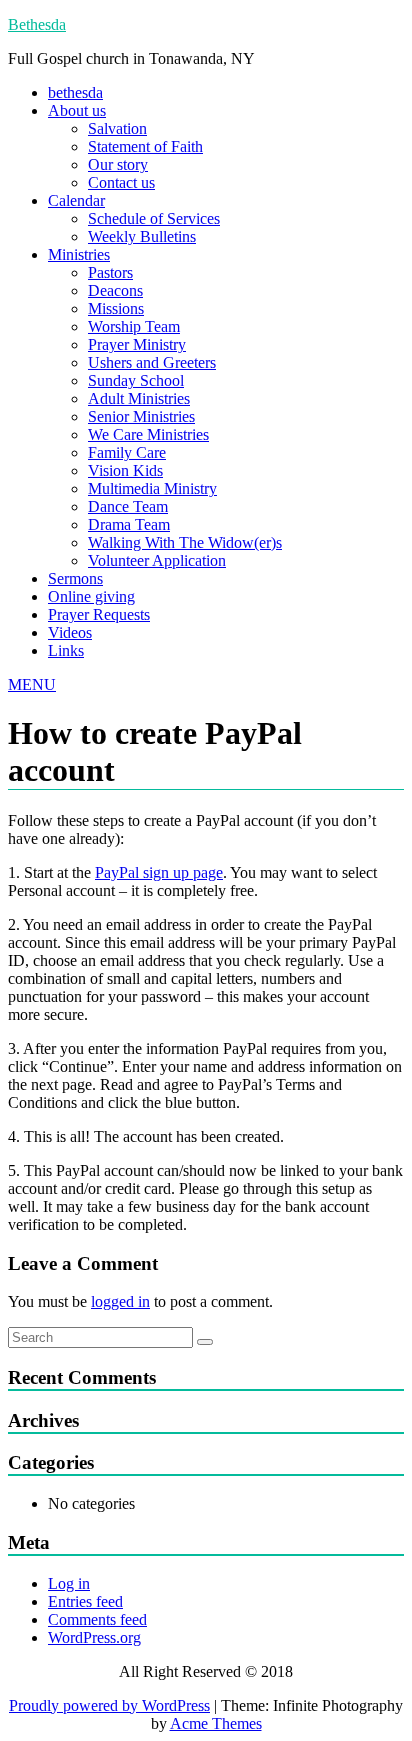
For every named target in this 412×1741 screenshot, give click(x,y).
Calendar (76, 200)
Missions (116, 308)
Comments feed (97, 1619)
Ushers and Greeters (152, 362)
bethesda (75, 92)
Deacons (115, 290)
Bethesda (37, 24)
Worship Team (134, 326)
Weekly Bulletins (142, 236)
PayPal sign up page (159, 872)
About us (77, 110)
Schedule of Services (154, 218)
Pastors (110, 272)
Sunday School (136, 380)
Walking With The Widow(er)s (185, 542)
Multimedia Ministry (152, 488)
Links (66, 650)
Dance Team (128, 506)
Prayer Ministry (137, 344)
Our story (118, 164)
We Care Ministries (148, 434)
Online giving (91, 596)
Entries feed (85, 1601)
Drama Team (129, 524)
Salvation (117, 128)
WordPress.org (94, 1637)
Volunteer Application (157, 560)
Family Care (127, 452)
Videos (70, 632)
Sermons (75, 578)
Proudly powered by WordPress (109, 1705)
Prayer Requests (99, 614)
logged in (120, 1301)
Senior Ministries (141, 416)
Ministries (79, 254)
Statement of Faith (145, 146)
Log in (69, 1583)
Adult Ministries (139, 398)
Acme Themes (216, 1723)
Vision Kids (125, 470)
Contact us (121, 182)
